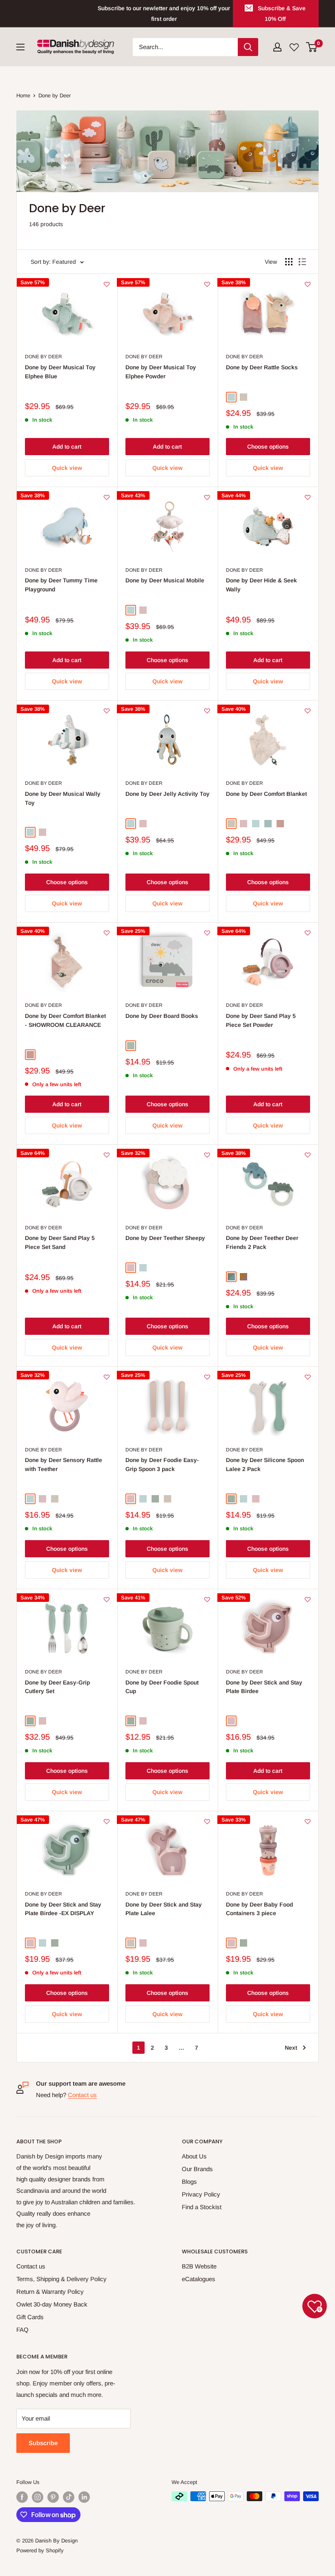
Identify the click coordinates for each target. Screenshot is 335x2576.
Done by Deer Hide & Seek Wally (261, 585)
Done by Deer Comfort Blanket (266, 794)
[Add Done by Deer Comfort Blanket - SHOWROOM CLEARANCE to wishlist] (107, 933)
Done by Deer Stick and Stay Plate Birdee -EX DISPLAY (63, 1909)
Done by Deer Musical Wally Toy (63, 798)
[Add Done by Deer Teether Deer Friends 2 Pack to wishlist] (308, 1155)
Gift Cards (30, 2317)
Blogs (189, 2182)
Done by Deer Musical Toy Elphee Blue (60, 372)
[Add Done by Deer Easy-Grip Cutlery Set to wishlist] (107, 1599)
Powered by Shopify (40, 2550)
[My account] (277, 47)
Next (291, 2048)
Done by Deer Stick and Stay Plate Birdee (264, 1687)
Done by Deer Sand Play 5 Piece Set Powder (261, 1020)
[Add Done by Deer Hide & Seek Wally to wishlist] (308, 497)
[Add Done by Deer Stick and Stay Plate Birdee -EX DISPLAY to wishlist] (107, 1821)
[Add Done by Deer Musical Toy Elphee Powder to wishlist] (207, 284)
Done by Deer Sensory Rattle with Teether (64, 1464)
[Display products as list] (302, 262)
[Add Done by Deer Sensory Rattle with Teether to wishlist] (107, 1377)
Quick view (67, 468)
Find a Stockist (202, 2207)
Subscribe (43, 2443)
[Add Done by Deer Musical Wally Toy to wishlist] (107, 711)
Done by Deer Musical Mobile (165, 580)
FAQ (22, 2330)
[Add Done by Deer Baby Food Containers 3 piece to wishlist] (308, 1821)
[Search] (248, 47)
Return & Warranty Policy (50, 2292)
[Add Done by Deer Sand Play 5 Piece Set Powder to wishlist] (308, 933)
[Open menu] (20, 47)
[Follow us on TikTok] (69, 2497)
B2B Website (199, 2266)
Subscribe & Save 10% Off (282, 13)
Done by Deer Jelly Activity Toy (167, 794)
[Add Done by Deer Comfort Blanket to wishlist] (308, 711)
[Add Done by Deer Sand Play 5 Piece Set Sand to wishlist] (107, 1155)
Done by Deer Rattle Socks (262, 367)
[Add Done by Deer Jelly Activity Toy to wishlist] (207, 711)
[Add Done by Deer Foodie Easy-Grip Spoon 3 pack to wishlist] (207, 1377)
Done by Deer (55, 95)
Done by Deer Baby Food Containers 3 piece (259, 1909)
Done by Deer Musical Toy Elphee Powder (161, 372)
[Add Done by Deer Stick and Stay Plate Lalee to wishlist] (207, 1821)
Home (23, 95)
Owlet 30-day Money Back (52, 2304)
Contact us (82, 2095)
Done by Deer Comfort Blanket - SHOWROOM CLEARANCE (65, 1020)
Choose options (268, 447)
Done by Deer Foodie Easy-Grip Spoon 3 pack (162, 1464)
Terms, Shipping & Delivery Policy (61, 2279)
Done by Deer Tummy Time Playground (61, 585)
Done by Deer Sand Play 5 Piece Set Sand (60, 1242)
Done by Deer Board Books (162, 1016)
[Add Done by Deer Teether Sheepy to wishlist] (207, 1155)
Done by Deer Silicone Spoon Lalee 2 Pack (265, 1464)
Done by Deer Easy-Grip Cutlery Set (57, 1687)
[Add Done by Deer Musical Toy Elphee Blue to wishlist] (107, 284)
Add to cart (67, 447)
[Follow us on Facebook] (22, 2497)
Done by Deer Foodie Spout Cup (162, 1687)
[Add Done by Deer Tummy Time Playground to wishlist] (107, 497)
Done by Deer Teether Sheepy (165, 1238)
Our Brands (197, 2169)
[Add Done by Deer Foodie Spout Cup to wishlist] (207, 1599)
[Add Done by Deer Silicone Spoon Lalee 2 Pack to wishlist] (308, 1377)
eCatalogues (199, 2279)
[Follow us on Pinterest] (53, 2497)
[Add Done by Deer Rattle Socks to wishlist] (308, 284)
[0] (312, 47)
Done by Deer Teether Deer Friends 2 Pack (262, 1242)
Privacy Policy (201, 2194)
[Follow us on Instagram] (38, 2497)
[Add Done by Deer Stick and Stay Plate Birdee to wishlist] (308, 1599)
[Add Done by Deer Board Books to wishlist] (207, 933)
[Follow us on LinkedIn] (84, 2497)
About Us (194, 2156)
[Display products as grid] (289, 262)
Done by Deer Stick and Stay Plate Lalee (164, 1909)
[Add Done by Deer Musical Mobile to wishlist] (207, 497)
